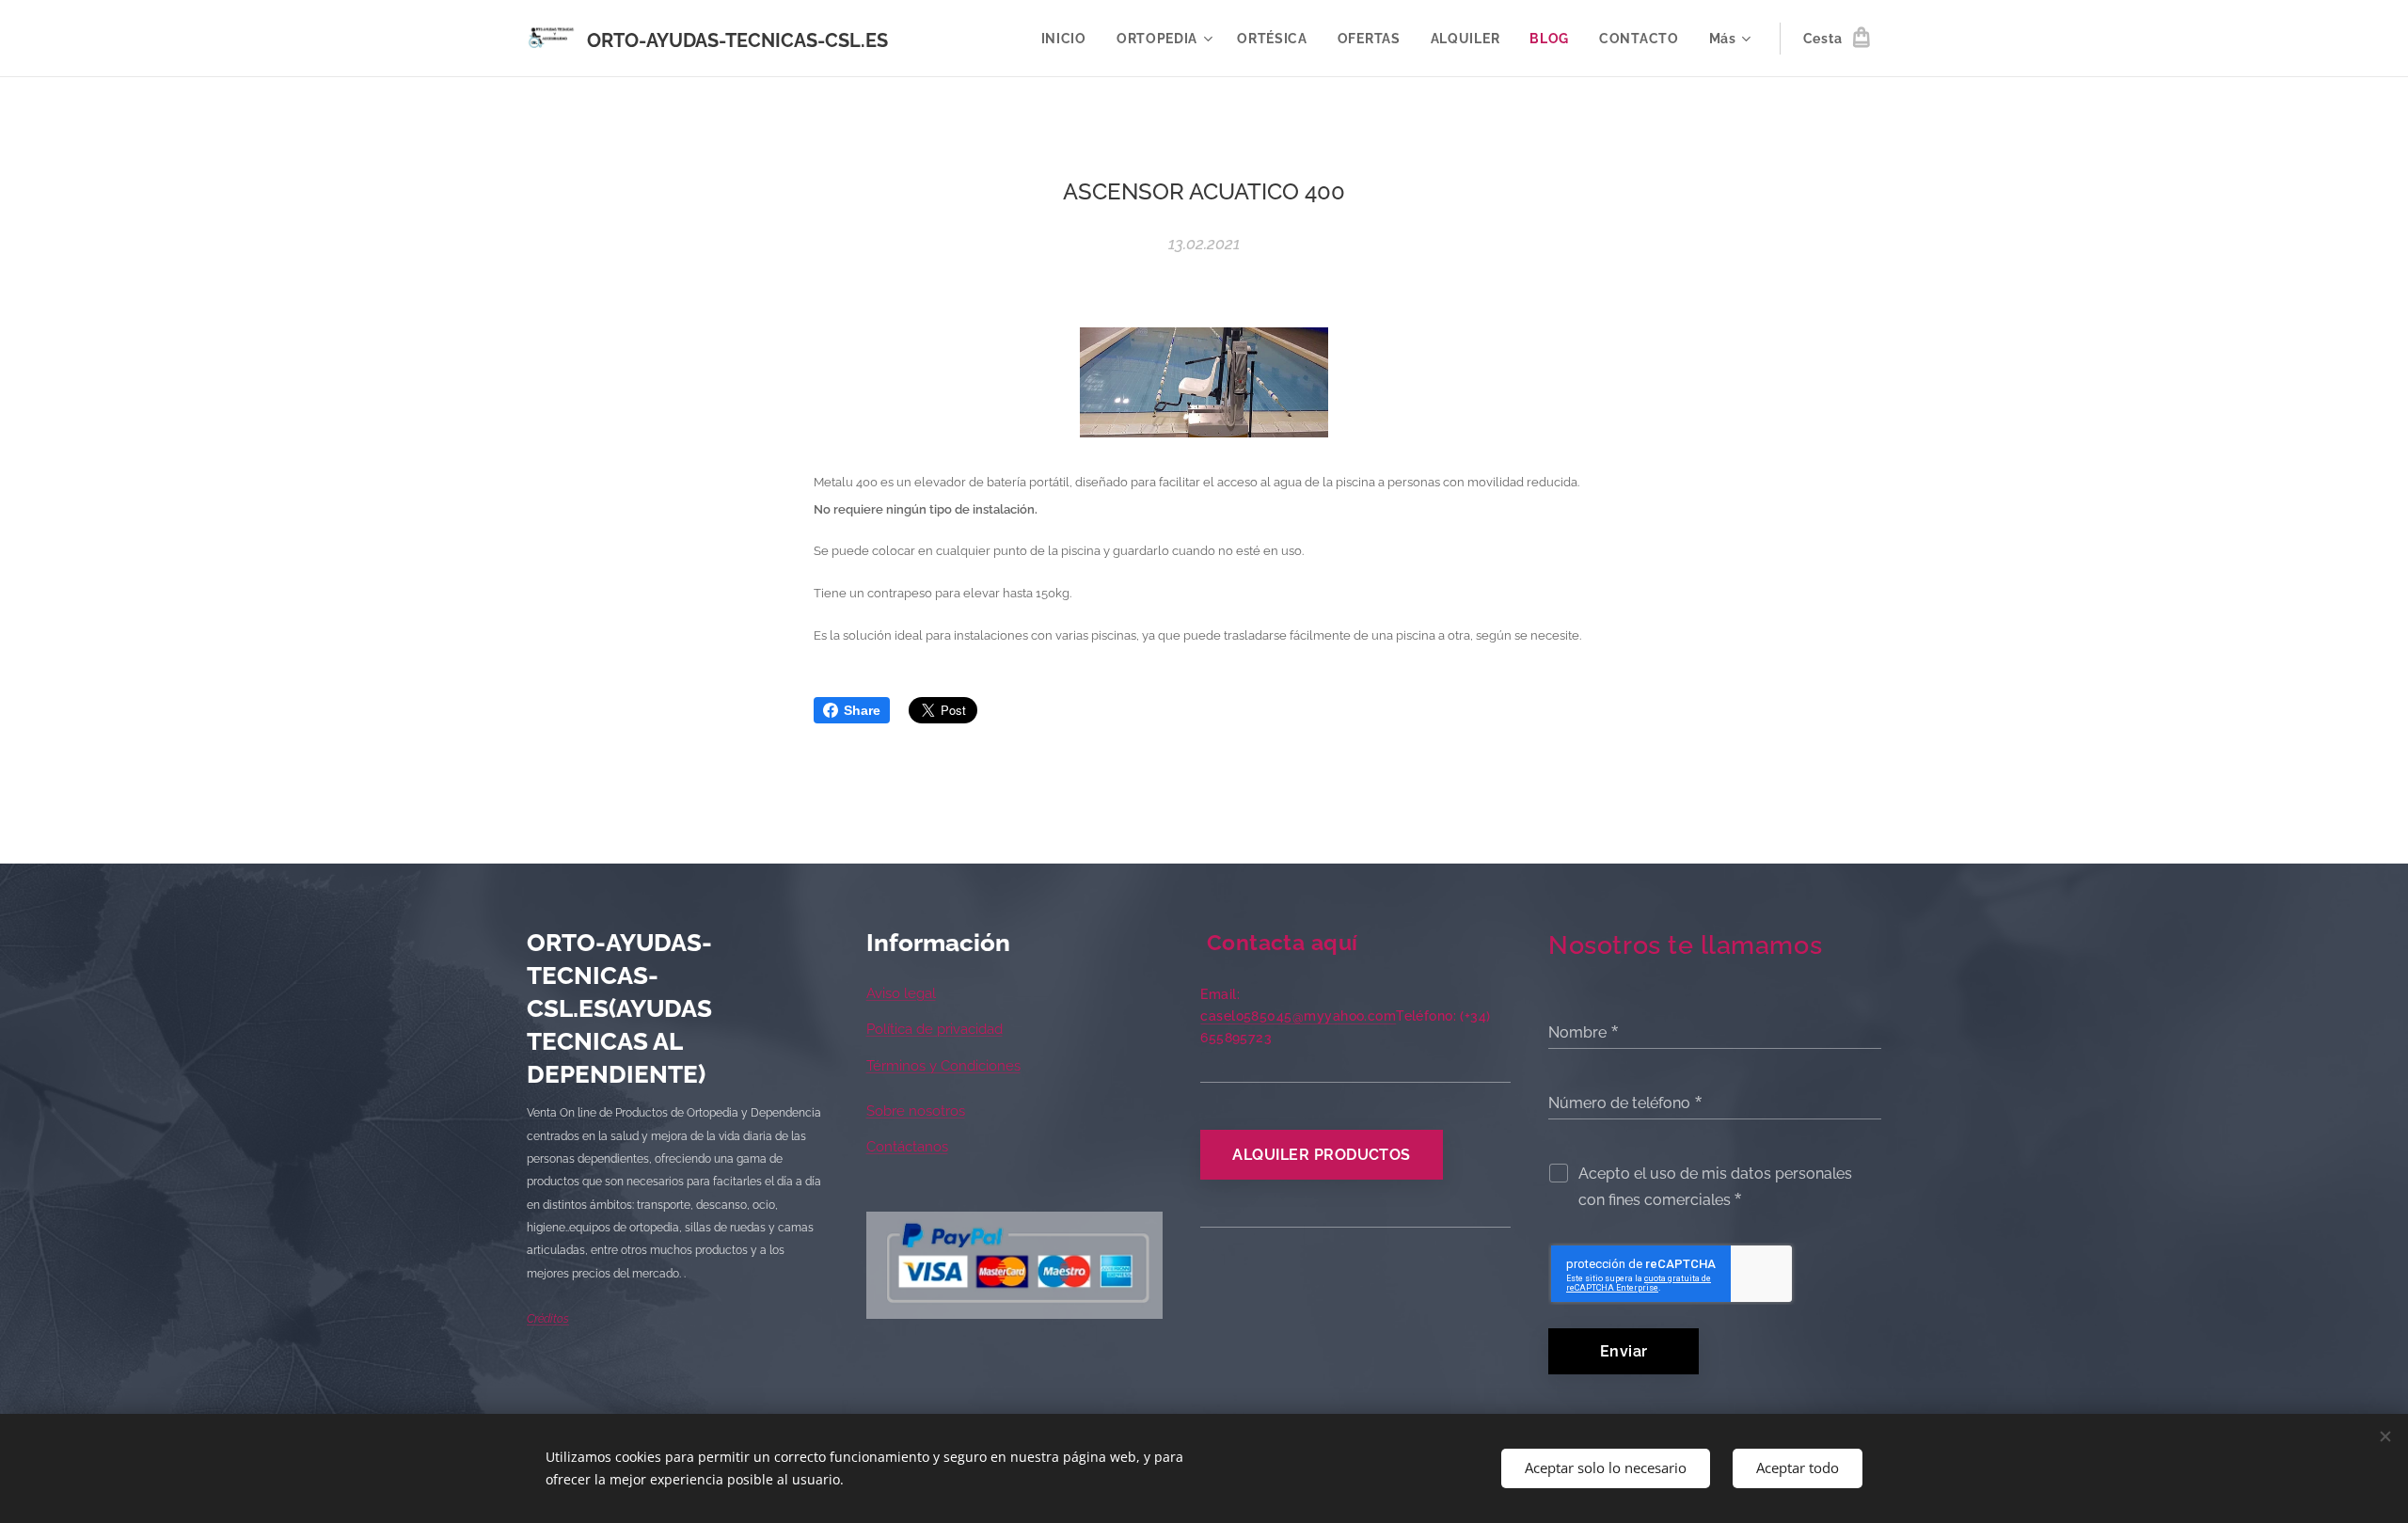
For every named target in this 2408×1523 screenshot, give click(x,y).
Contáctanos (907, 1147)
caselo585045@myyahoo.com (1298, 1016)
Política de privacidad (935, 1029)
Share (862, 710)
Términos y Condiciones (943, 1066)
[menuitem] (1069, 39)
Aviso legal (901, 993)
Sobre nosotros (916, 1111)
